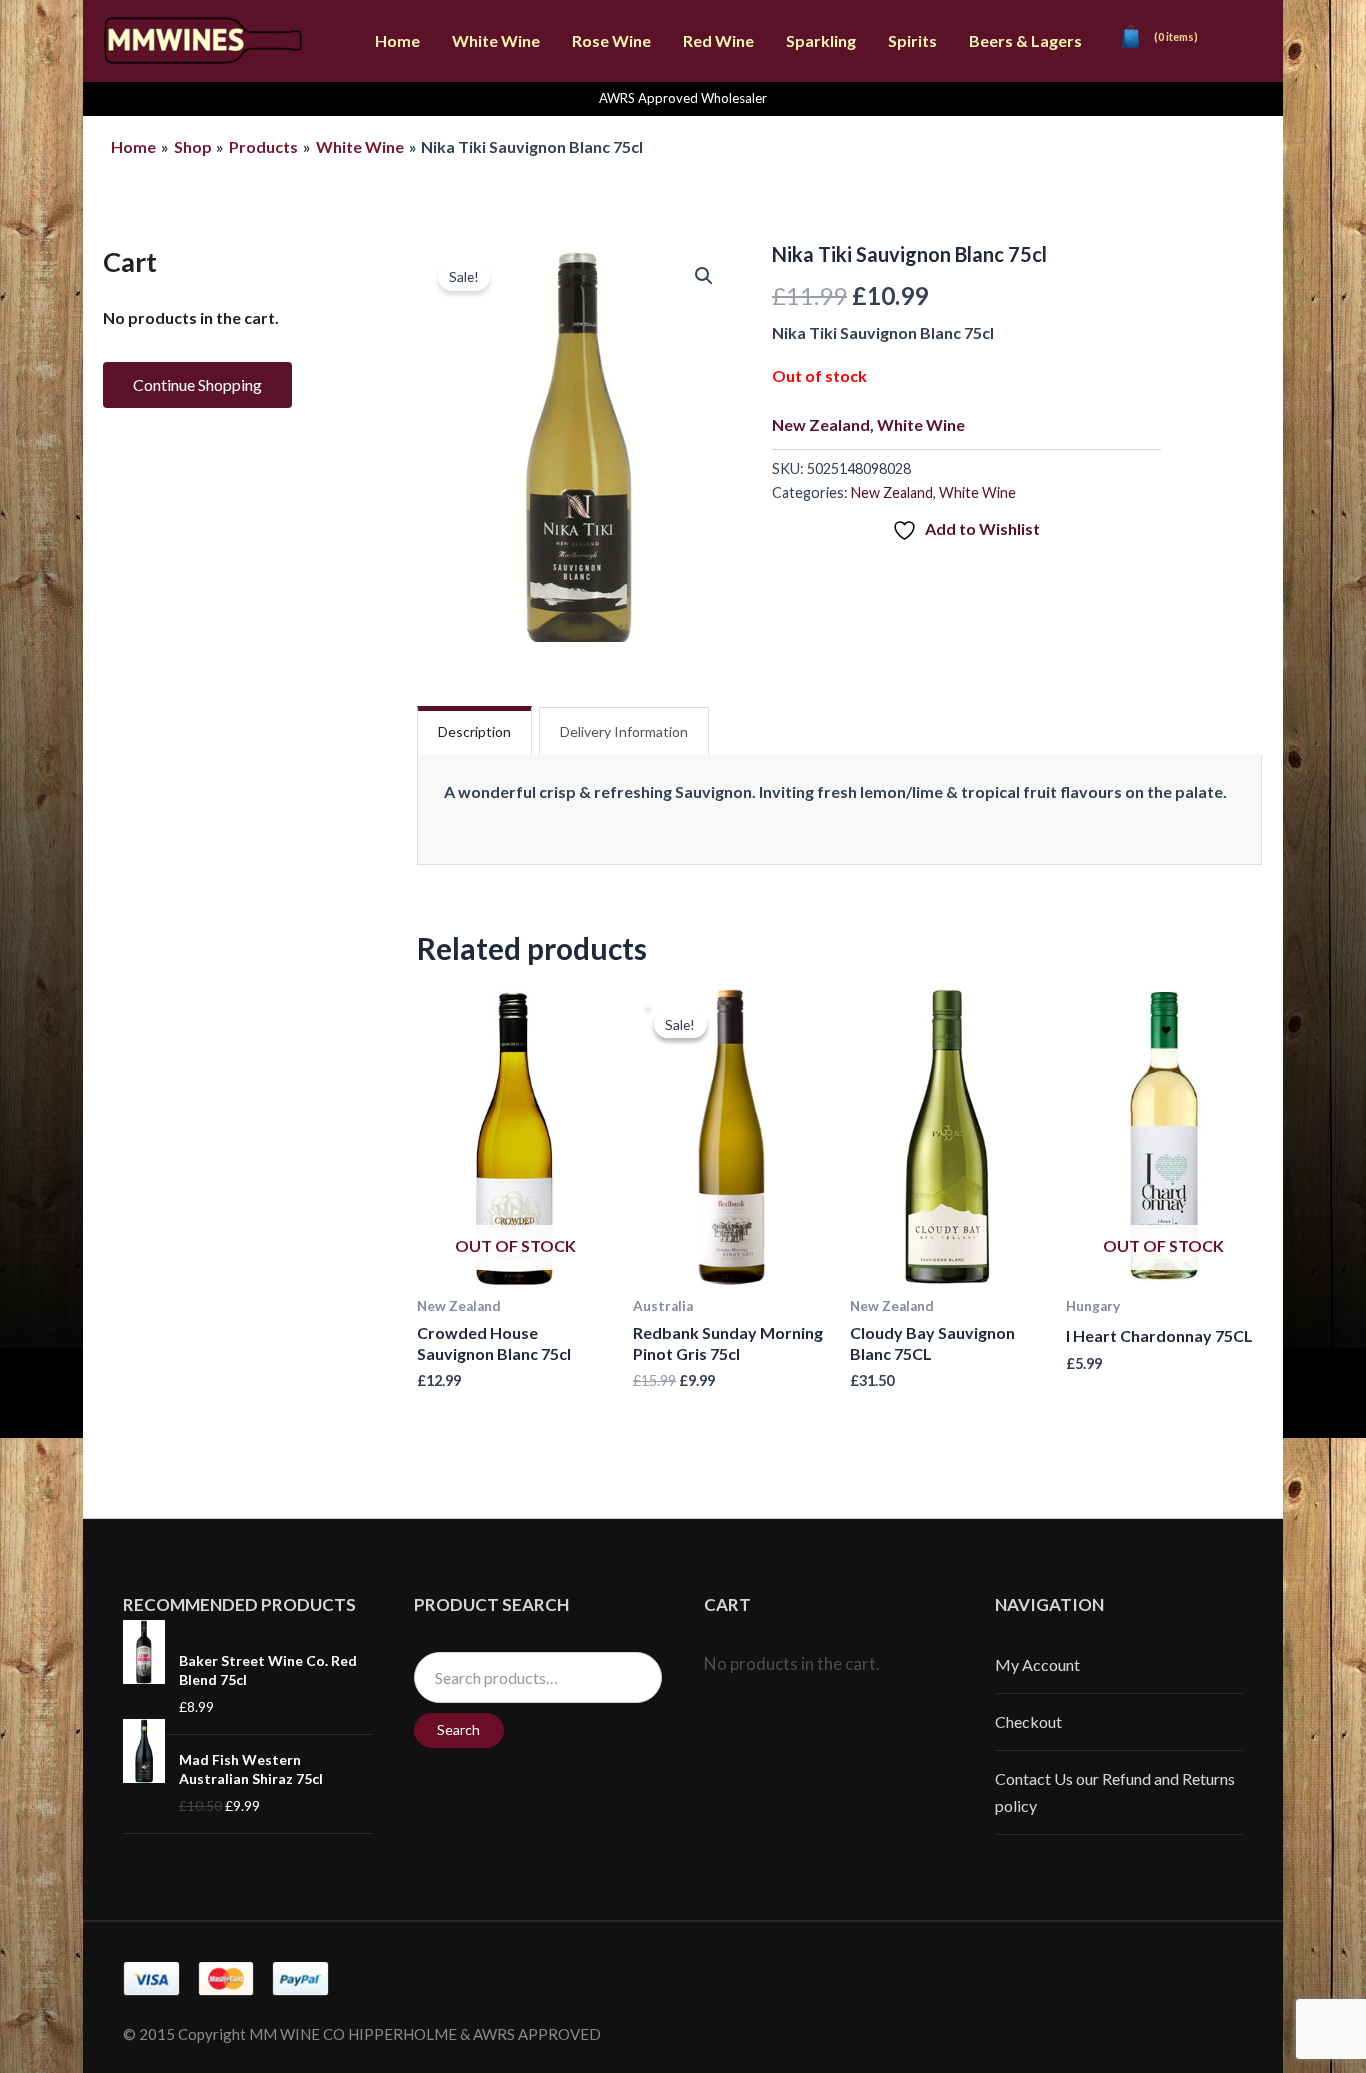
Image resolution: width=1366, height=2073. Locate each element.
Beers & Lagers (1025, 40)
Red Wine (718, 40)
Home (397, 40)
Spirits (912, 40)
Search (458, 1729)
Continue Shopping (197, 384)
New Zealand (821, 424)
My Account (1037, 1664)
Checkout (1028, 1721)
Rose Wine (611, 40)
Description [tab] (474, 731)
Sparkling (821, 40)
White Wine (496, 40)
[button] (704, 276)
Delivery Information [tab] (624, 731)
